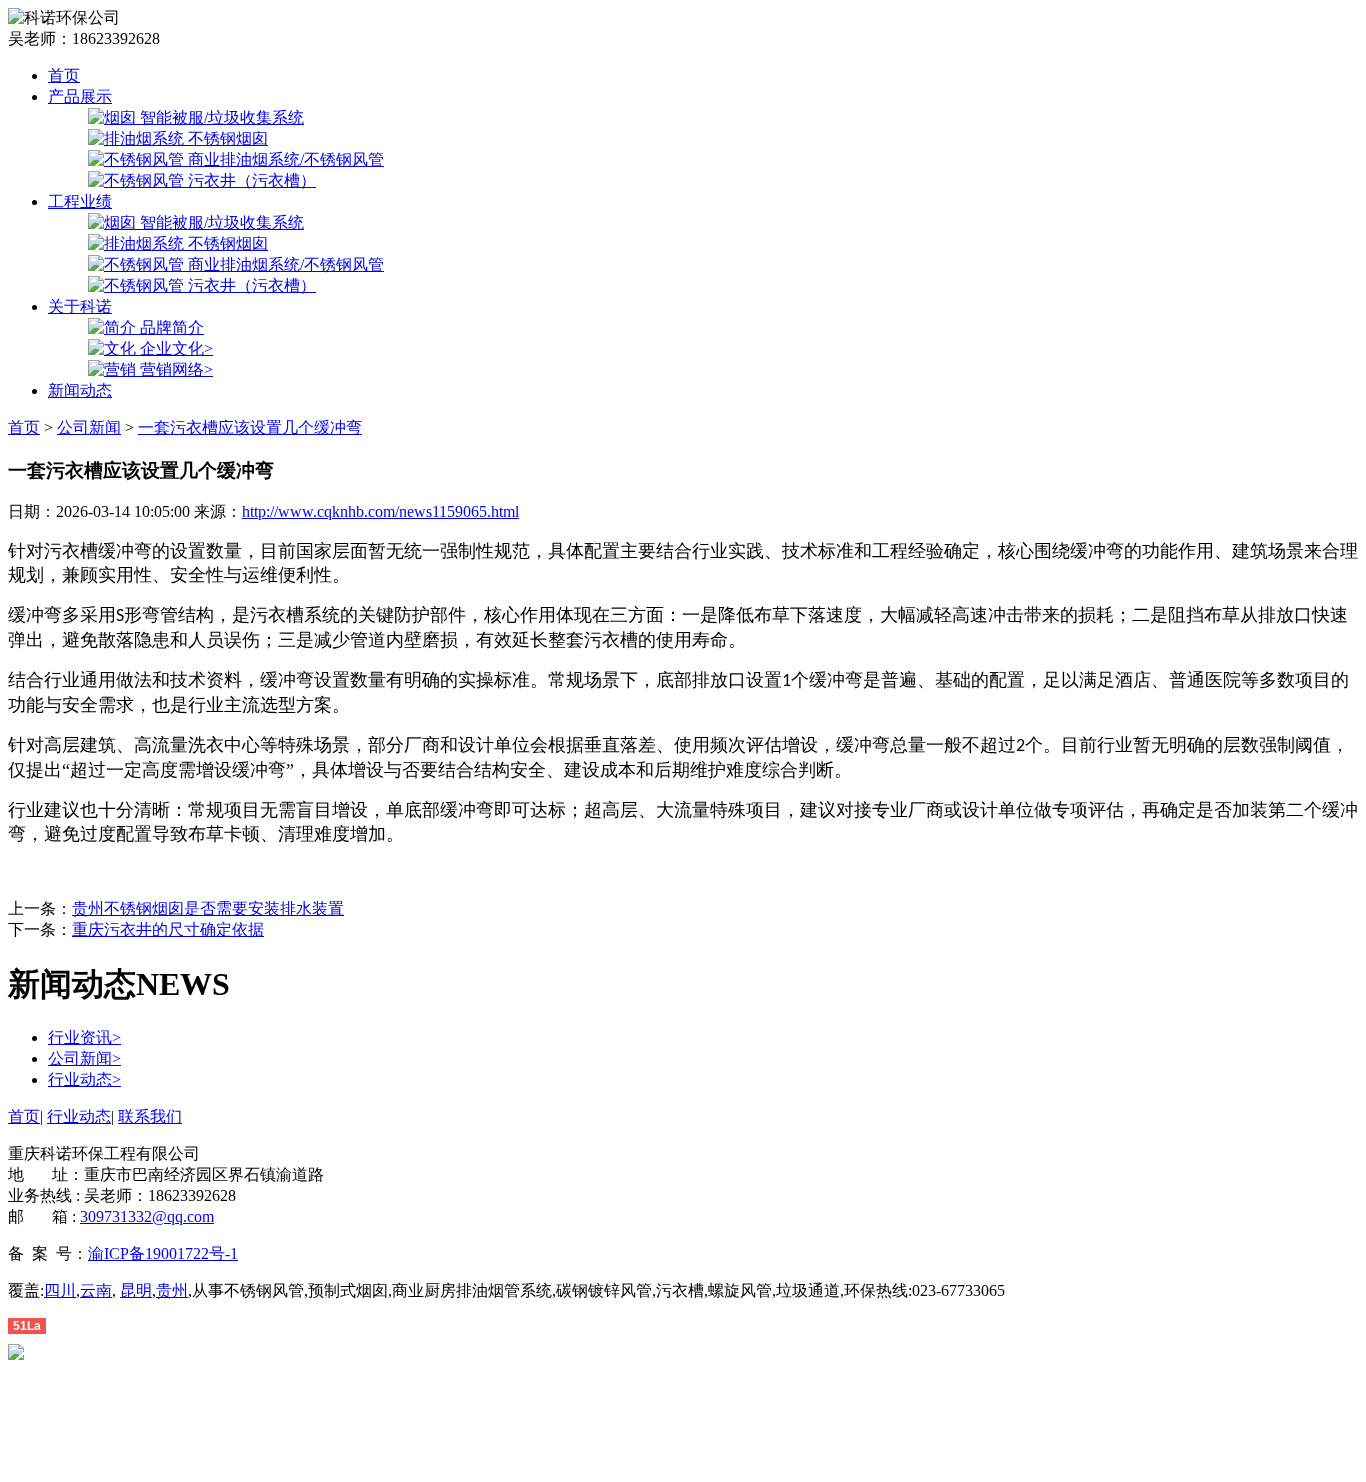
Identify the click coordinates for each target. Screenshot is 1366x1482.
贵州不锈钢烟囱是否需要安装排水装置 (208, 908)
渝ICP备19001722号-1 (163, 1253)
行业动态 (84, 1079)
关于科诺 (80, 306)
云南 (96, 1290)
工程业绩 (80, 201)
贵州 (172, 1290)
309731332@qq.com (147, 1216)
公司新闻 (89, 427)
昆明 (136, 1290)
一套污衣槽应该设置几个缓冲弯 (250, 427)
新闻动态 (80, 390)
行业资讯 (84, 1037)
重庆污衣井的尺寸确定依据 (168, 929)
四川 (60, 1290)
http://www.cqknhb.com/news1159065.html (380, 511)
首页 (64, 75)
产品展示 (80, 96)
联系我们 (150, 1116)
